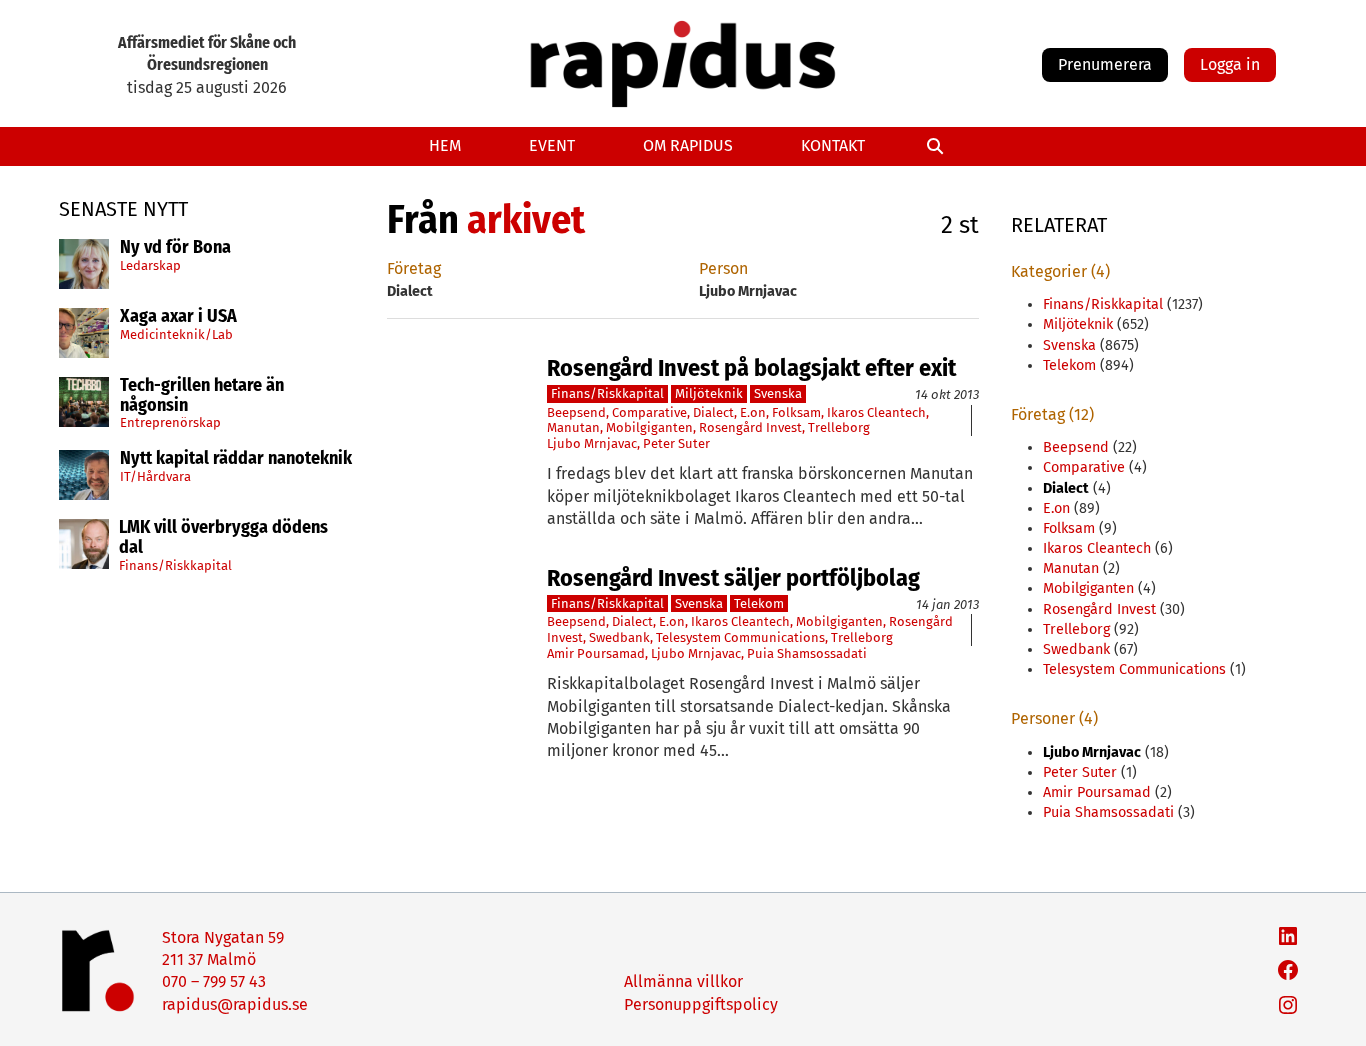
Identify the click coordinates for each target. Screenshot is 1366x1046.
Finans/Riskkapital (175, 564)
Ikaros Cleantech (876, 412)
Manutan (573, 427)
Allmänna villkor (683, 981)
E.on (753, 412)
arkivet (526, 220)
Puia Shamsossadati (807, 653)
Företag (414, 268)
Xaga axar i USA (178, 317)
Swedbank (619, 637)
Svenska (778, 393)
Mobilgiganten (649, 427)
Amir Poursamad (596, 653)
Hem (445, 145)
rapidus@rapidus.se (235, 1004)
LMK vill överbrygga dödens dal (223, 538)
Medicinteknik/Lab (176, 333)
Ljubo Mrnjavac (592, 443)
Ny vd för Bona (175, 248)
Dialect (713, 412)
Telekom (759, 603)
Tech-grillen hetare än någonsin (202, 396)
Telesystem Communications (740, 637)
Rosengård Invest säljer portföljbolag (733, 578)
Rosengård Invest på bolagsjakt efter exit (751, 368)
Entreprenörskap (170, 422)
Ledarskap (150, 264)
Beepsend (576, 412)
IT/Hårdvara (155, 476)
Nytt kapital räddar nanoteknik (236, 459)
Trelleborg (839, 427)
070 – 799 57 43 (214, 981)
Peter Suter (676, 443)
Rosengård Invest (750, 427)
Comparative (649, 412)
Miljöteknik (709, 393)
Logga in (1230, 64)
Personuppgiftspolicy (701, 1004)
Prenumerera (1105, 64)
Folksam (796, 412)
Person (723, 268)
